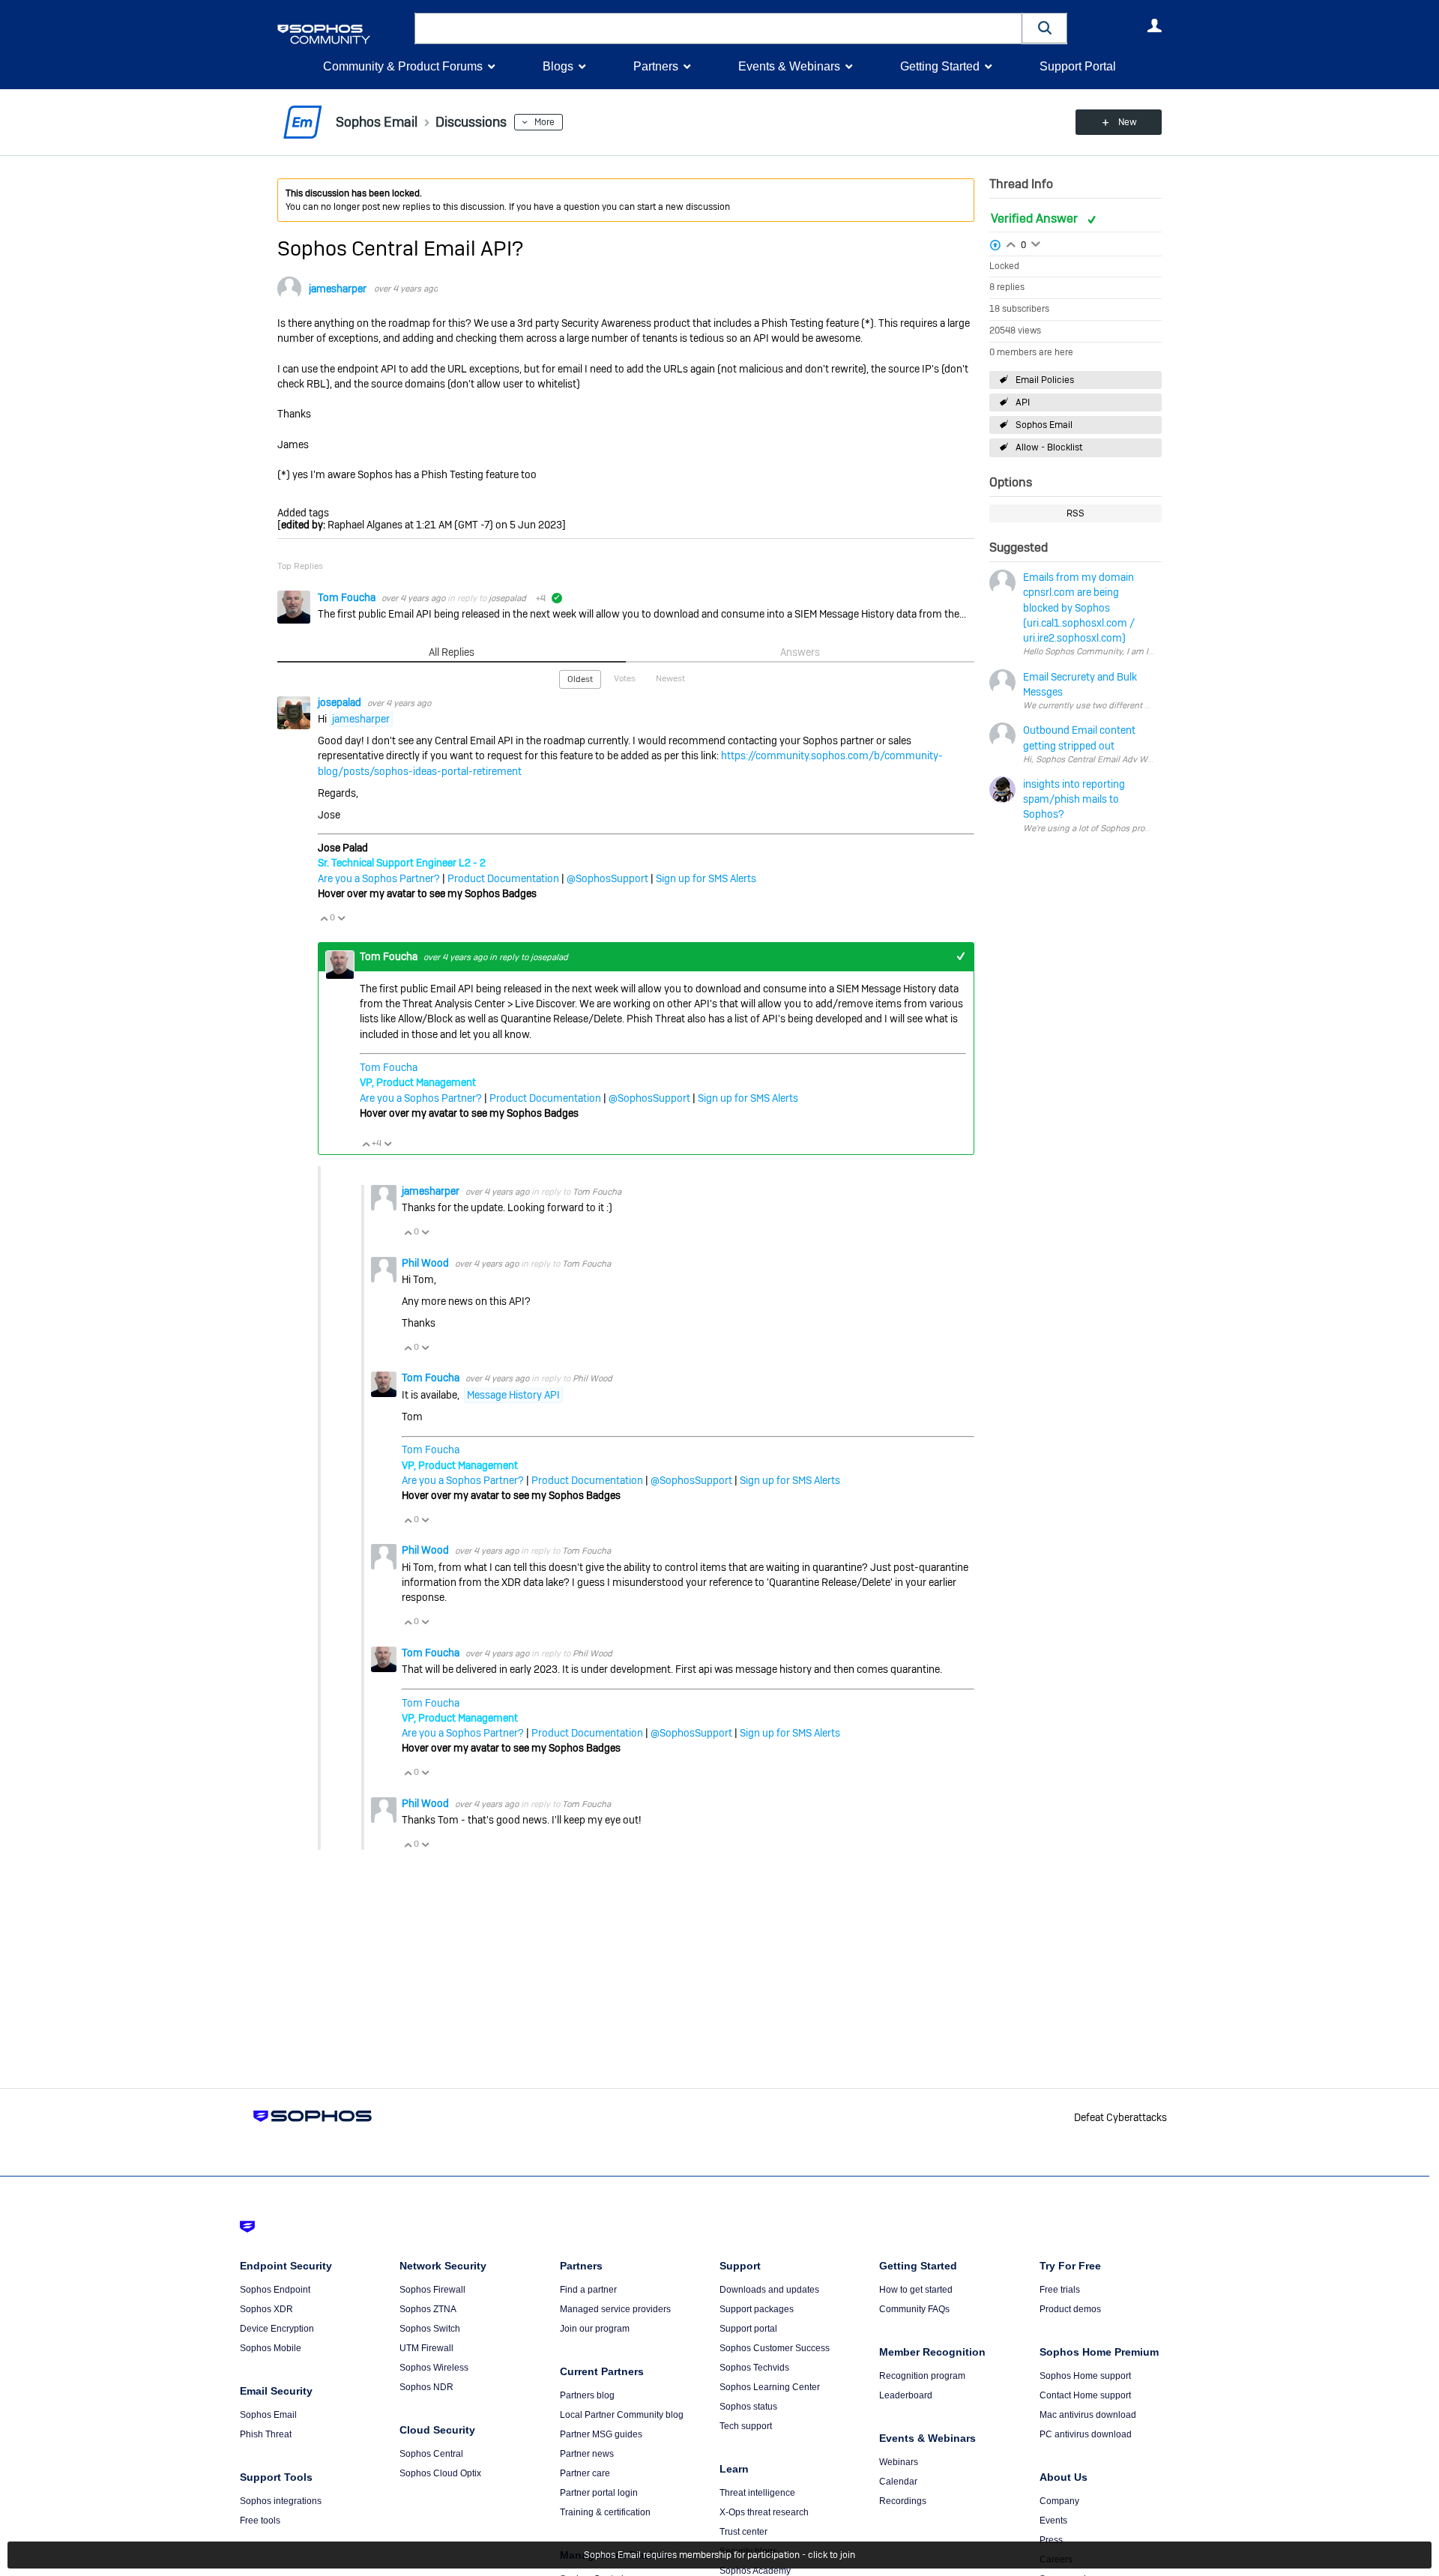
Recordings (903, 2501)
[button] (1045, 28)
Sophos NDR (426, 2387)
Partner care (585, 2473)
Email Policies (1045, 380)
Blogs (558, 66)
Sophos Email (1044, 425)
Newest (670, 678)
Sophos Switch (430, 2329)
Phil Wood (426, 1263)
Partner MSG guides (601, 2434)
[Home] (343, 34)
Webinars (899, 2462)
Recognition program (922, 2376)
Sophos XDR (266, 2309)
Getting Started (940, 66)
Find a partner (588, 2290)
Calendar (898, 2482)
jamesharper (338, 289)
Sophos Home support (1085, 2376)
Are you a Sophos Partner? (379, 878)
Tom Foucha (348, 597)
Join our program (595, 2329)
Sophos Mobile (271, 2348)
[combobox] (718, 28)
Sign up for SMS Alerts (706, 878)
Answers (800, 652)
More (544, 122)
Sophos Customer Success (775, 2348)
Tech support (746, 2426)
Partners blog (587, 2395)
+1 (960, 957)
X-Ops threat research (764, 2512)
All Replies (452, 652)
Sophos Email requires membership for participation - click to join (719, 2555)
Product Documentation (503, 878)
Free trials (1060, 2290)
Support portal (748, 2329)
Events (1053, 2521)
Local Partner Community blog (622, 2415)
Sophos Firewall (432, 2290)
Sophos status (748, 2407)
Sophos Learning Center (770, 2387)
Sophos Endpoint (275, 2290)
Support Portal (1078, 66)
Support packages (757, 2309)
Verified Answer (1036, 218)
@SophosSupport (607, 878)
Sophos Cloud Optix (440, 2473)
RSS (1076, 513)
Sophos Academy (755, 2571)
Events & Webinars (789, 66)
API (1023, 402)
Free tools (260, 2521)
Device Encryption (277, 2329)
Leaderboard (906, 2395)
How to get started (916, 2290)
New (1128, 122)
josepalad (507, 598)
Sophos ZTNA (428, 2309)
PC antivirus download (1086, 2434)
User (1154, 25)
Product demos (1070, 2309)
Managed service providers (615, 2309)
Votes (625, 678)
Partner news (587, 2454)
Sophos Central (431, 2454)
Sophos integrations (281, 2501)
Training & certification (605, 2512)
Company (1059, 2501)
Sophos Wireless (434, 2368)
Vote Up (324, 918)
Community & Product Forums (403, 66)
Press (1051, 2540)
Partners (656, 66)
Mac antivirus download (1088, 2415)
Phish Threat (266, 2434)
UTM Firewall (426, 2348)
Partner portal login (599, 2493)
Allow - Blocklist (1049, 447)
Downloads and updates (769, 2290)
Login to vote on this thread (1011, 243)
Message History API (513, 1395)
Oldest (580, 679)
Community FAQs (914, 2309)
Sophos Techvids (754, 2368)
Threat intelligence (757, 2493)
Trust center (743, 2532)
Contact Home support (1085, 2395)
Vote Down (341, 918)
